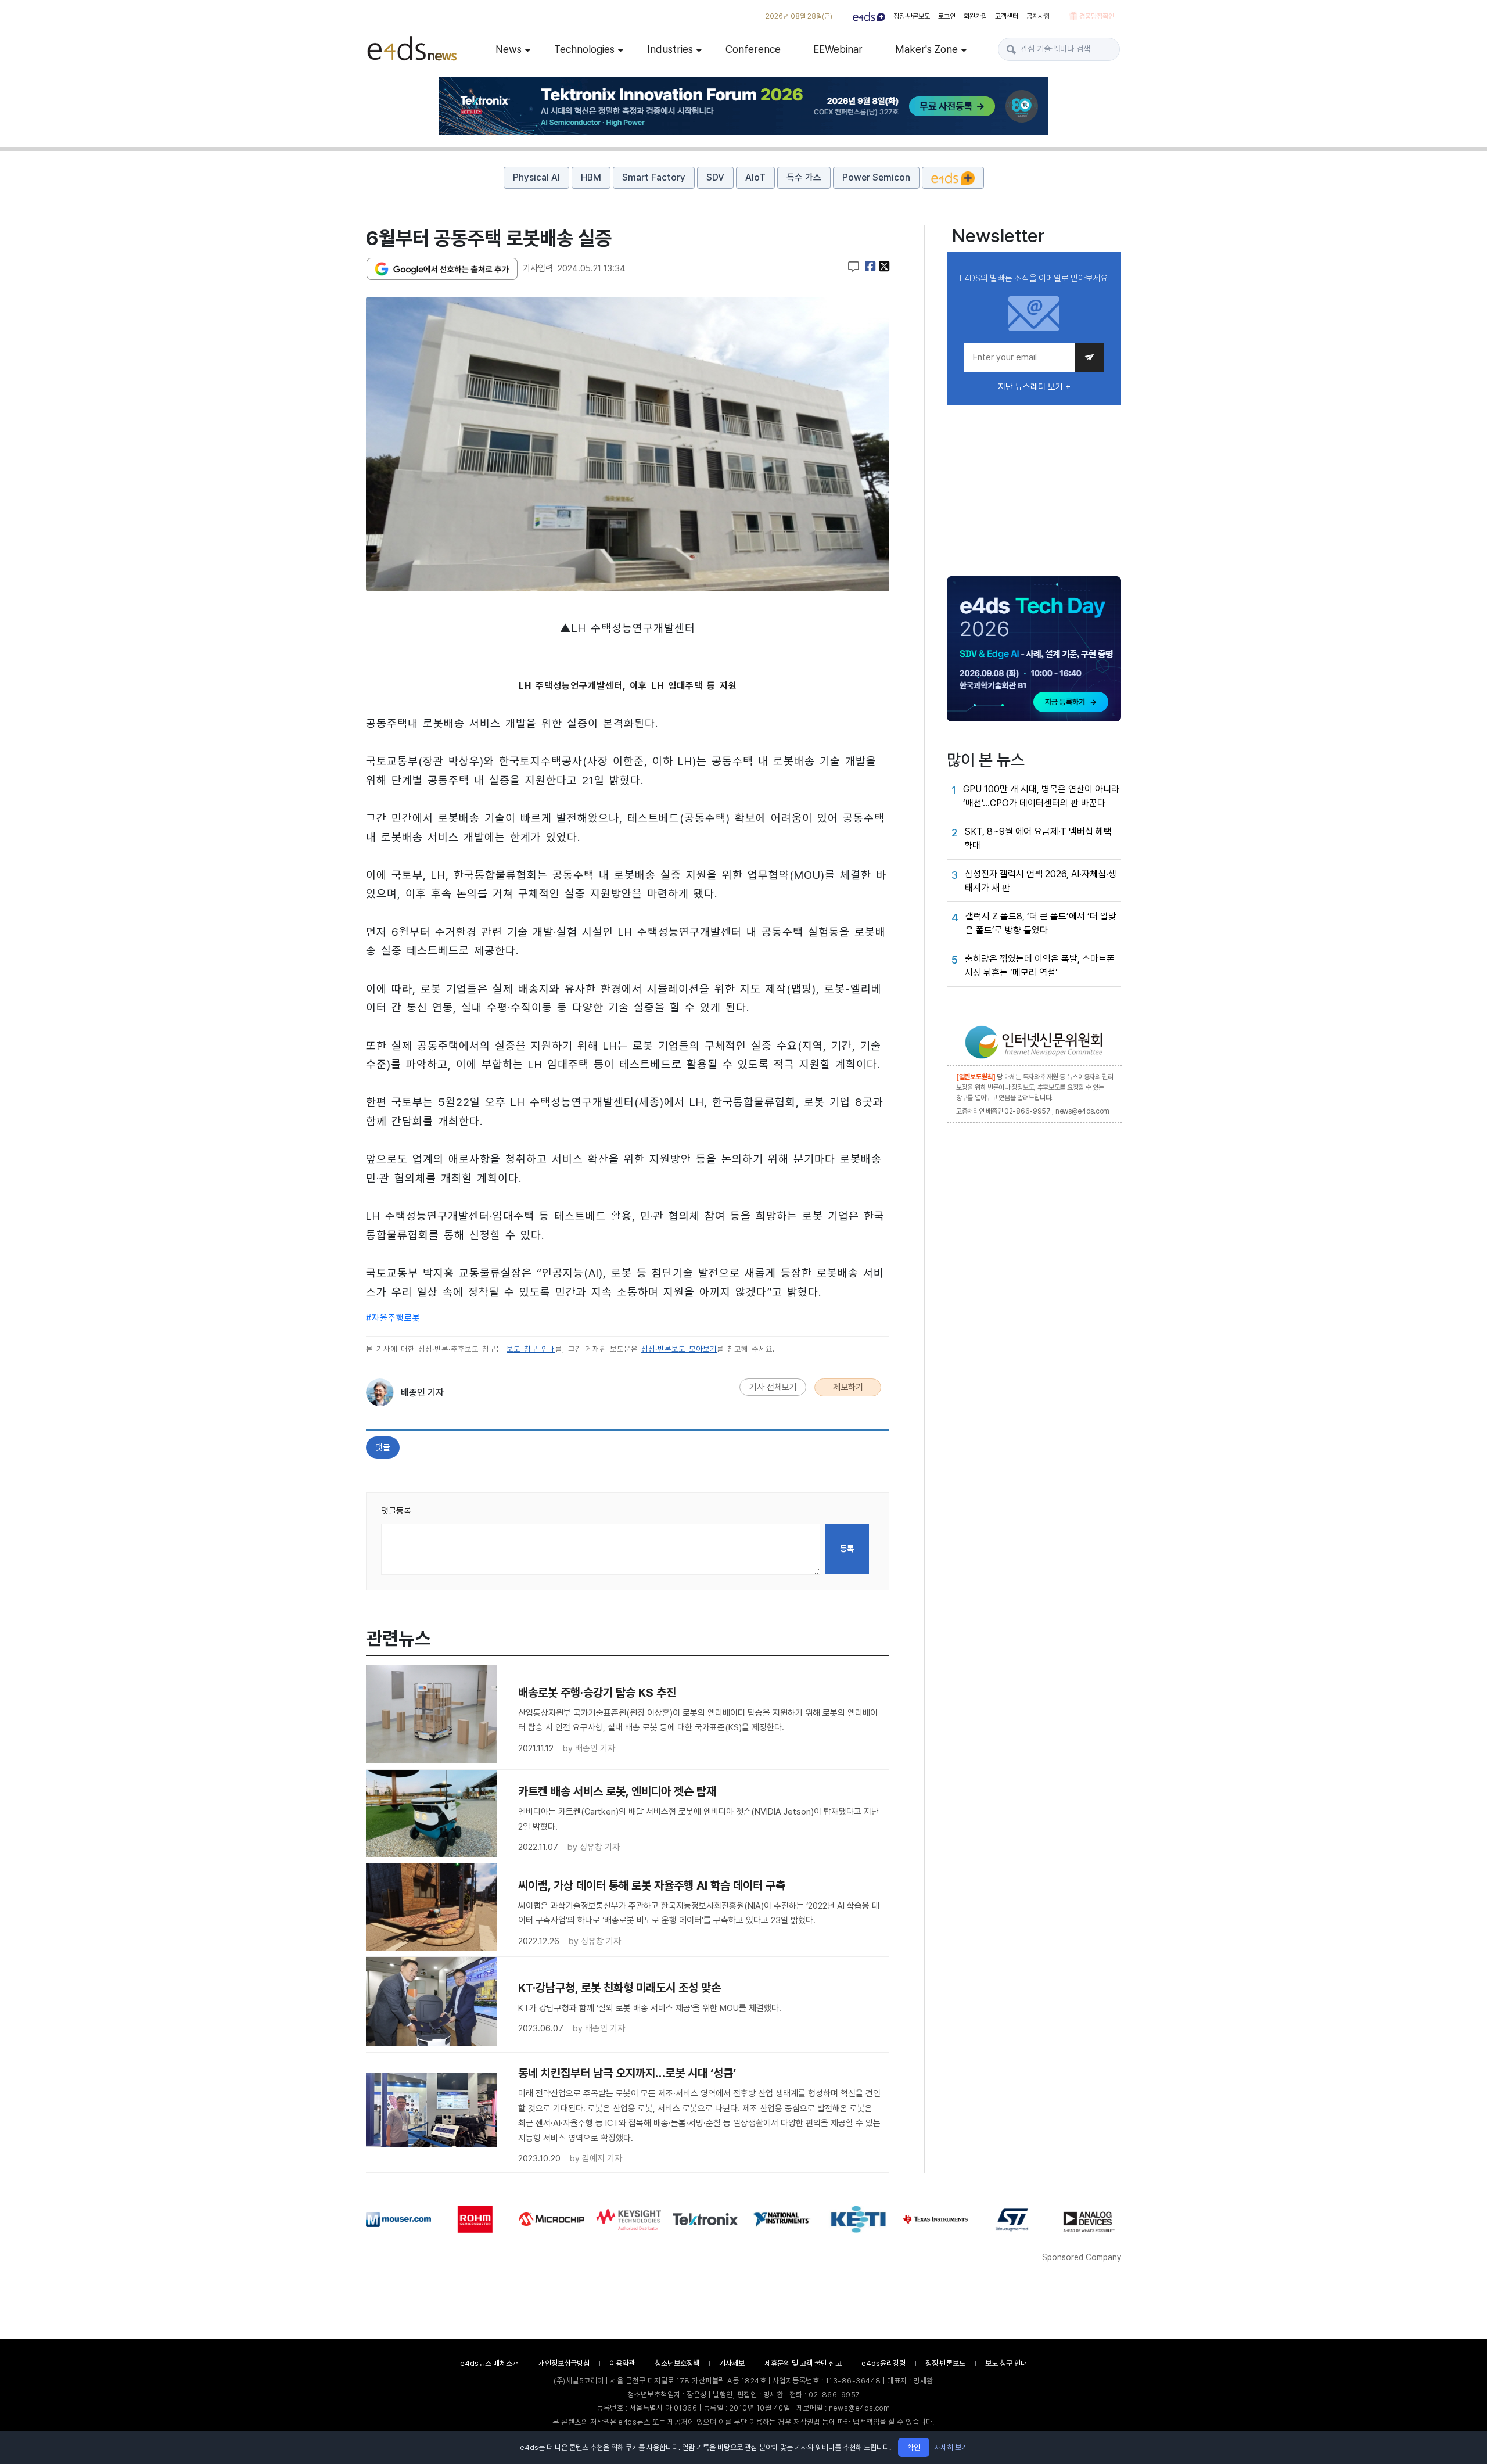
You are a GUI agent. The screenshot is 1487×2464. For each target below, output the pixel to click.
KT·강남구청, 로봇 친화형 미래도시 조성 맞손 (619, 1988)
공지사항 (1038, 16)
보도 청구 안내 (531, 1349)
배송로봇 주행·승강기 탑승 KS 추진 (597, 1693)
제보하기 (848, 1387)
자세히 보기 (951, 2447)
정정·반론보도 (912, 16)
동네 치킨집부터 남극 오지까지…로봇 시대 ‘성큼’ (627, 2073)
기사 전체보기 (773, 1387)
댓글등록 (396, 1511)
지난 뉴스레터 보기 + (1034, 387)
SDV (715, 177)
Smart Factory (654, 177)
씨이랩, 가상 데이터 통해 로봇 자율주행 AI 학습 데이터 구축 (652, 1885)
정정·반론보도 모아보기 (679, 1349)
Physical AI (536, 177)
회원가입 (975, 16)
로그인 (947, 16)
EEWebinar (838, 49)
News (509, 49)
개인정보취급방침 (564, 2363)
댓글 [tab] (383, 1447)
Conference (753, 49)
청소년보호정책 (677, 2363)
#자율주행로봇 (393, 1318)
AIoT (755, 177)
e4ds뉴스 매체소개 (489, 2363)
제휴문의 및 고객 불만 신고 (803, 2363)
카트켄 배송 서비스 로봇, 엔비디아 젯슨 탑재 (617, 1791)
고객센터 (1007, 16)
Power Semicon (876, 177)
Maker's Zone (926, 49)
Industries (670, 49)
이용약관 (622, 2363)
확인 (914, 2447)
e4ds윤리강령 (883, 2363)
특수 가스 (804, 177)
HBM (591, 177)
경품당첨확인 (1096, 16)
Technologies (584, 49)
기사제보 (732, 2363)
